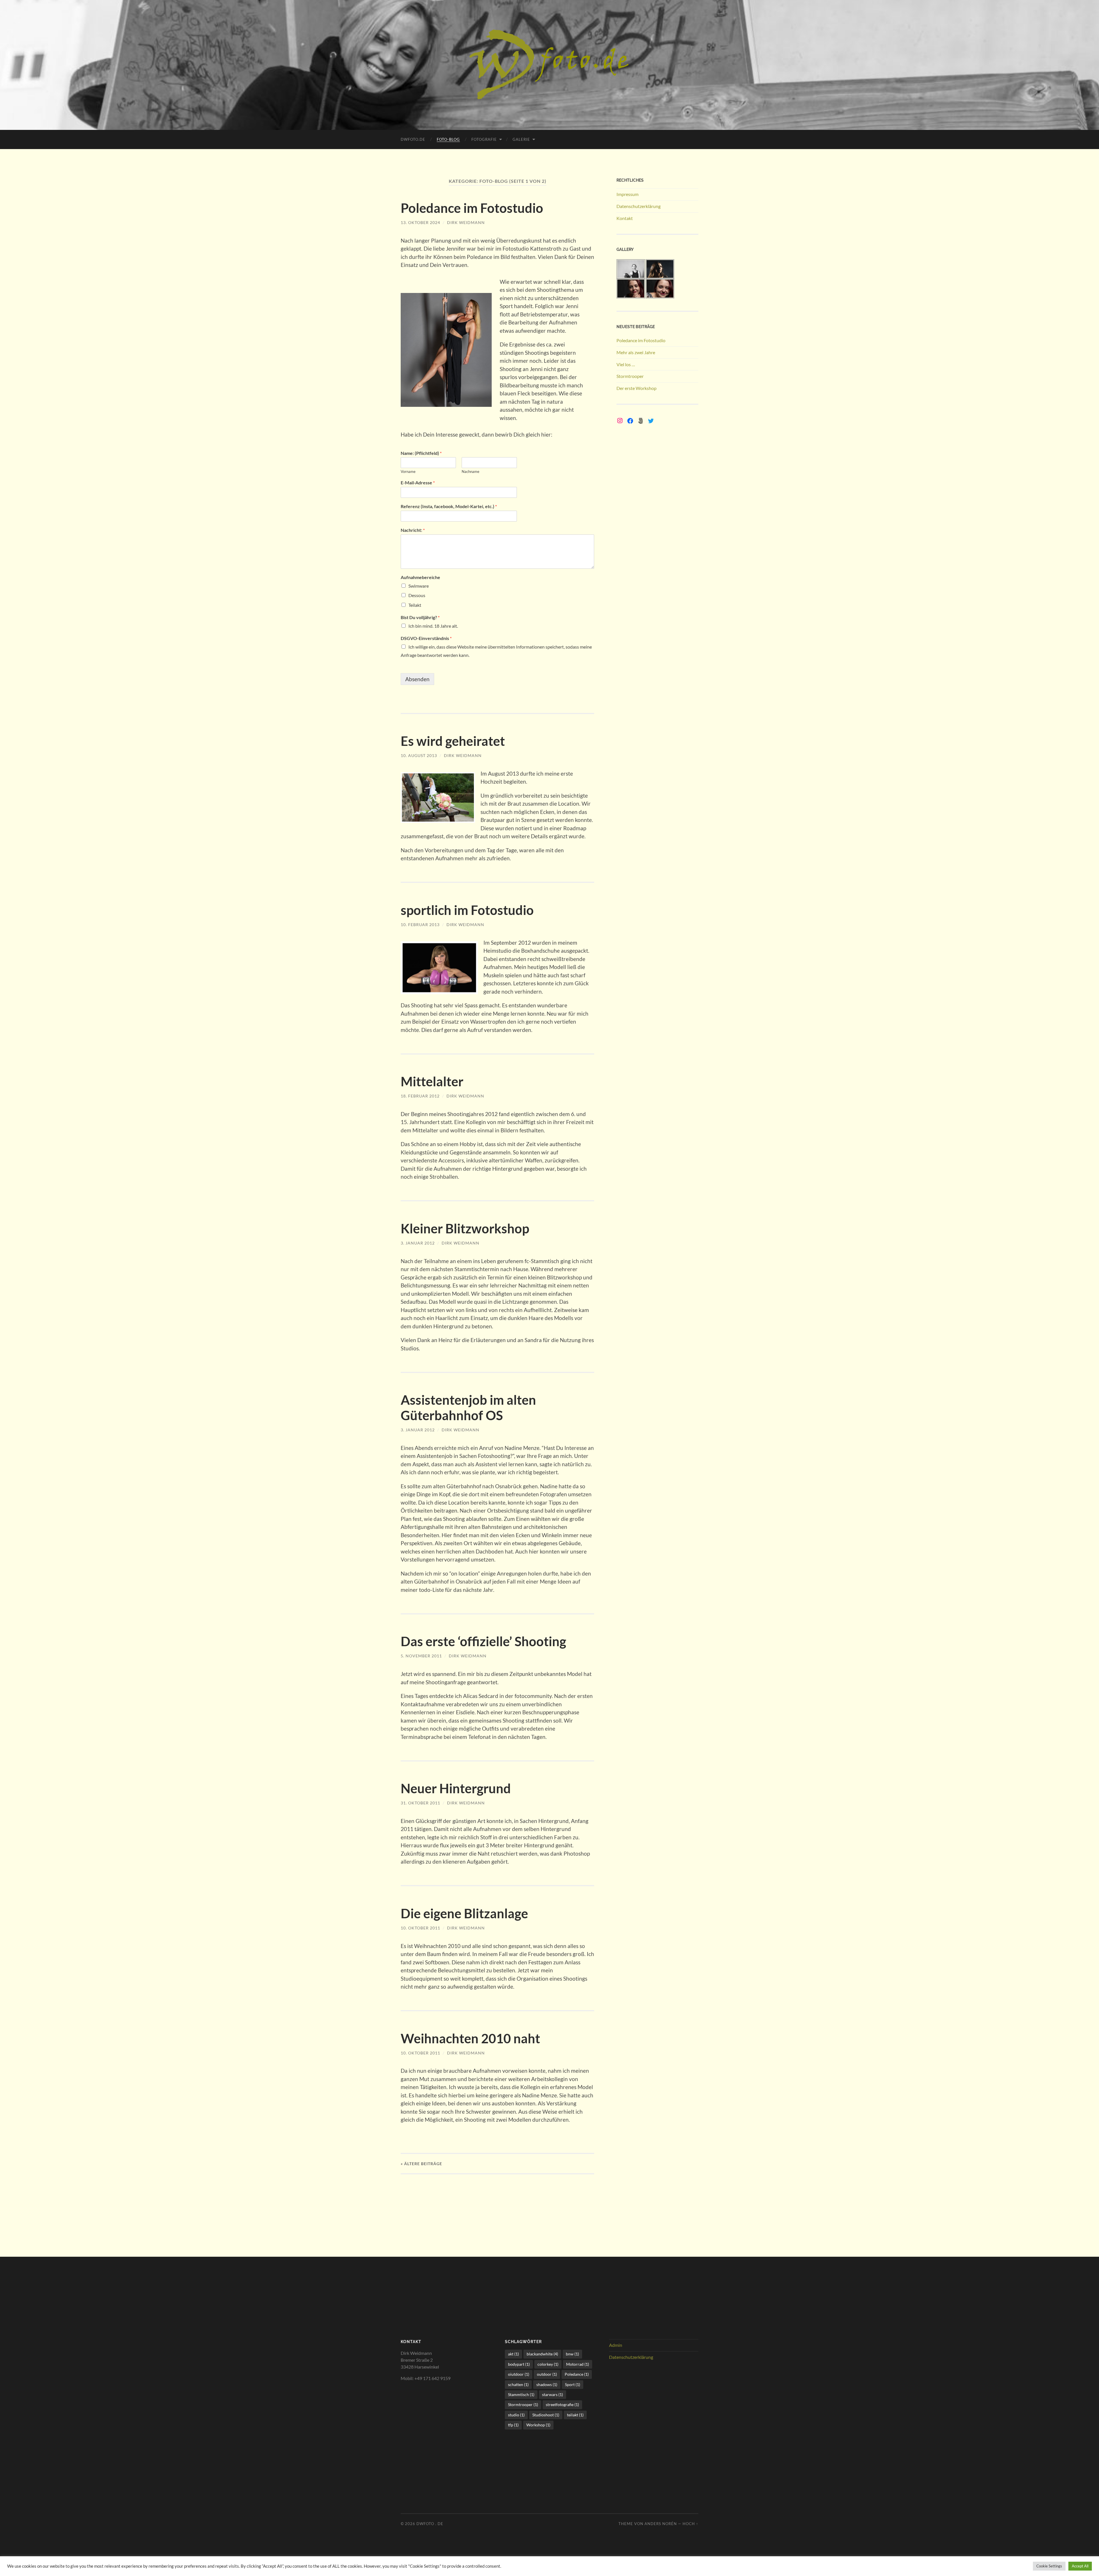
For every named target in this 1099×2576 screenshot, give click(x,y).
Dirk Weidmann (466, 222)
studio (516, 2415)
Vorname (408, 471)
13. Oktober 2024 (420, 222)
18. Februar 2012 (420, 1096)
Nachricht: (413, 530)
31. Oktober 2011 (420, 1803)
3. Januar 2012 (418, 1243)
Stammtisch (521, 2394)
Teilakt (415, 605)
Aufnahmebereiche (420, 577)
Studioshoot (546, 2415)
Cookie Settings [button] (1049, 2566)
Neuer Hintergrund (456, 1788)
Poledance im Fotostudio (472, 208)
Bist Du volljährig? (420, 617)
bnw (572, 2354)
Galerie (521, 139)
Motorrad (578, 2364)
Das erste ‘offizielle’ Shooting (483, 1641)
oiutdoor (519, 2374)
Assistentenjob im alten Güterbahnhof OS (468, 1408)
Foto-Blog (448, 139)
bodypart (519, 2364)
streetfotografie (562, 2404)
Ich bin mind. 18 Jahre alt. (433, 626)
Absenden (417, 679)
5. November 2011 (421, 1656)
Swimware (419, 586)
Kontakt (625, 218)
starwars (553, 2394)
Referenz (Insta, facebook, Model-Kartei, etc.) (449, 506)
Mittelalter (432, 1081)
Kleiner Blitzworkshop (465, 1228)
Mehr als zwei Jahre (636, 352)
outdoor (547, 2374)
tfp (513, 2425)
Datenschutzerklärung (639, 206)
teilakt (575, 2415)
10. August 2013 (419, 755)
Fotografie (484, 139)
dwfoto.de (413, 139)
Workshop (538, 2425)
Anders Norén (661, 2524)
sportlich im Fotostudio (467, 910)
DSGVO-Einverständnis (426, 638)
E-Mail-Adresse (418, 482)
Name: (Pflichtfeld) (421, 453)
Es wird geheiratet (453, 741)
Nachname (471, 471)
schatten (518, 2384)
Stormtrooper (630, 376)
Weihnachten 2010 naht (470, 2038)
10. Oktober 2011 (420, 1928)
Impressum (627, 194)
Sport (573, 2384)
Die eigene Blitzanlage (464, 1913)
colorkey (548, 2364)
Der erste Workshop (637, 388)
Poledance (577, 2374)
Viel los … (626, 364)
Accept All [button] (1080, 2566)
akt (513, 2354)
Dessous (417, 595)
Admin (616, 2345)
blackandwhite (542, 2354)
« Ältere (421, 2164)
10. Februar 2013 (420, 925)
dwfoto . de (430, 2524)
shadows (547, 2384)
